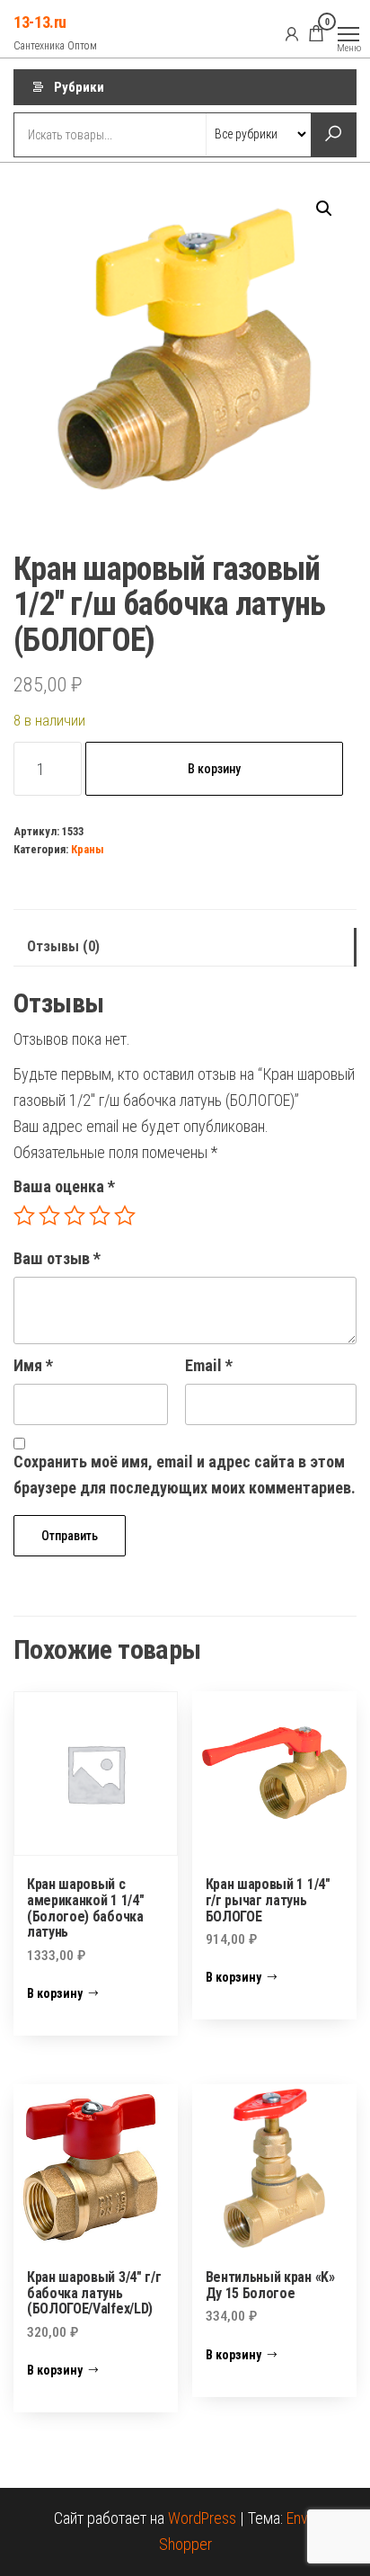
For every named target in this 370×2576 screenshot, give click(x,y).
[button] (324, 209)
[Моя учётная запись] (292, 33)
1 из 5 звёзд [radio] (24, 1216)
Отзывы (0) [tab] (63, 946)
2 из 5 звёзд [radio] (49, 1216)
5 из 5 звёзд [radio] (125, 1216)
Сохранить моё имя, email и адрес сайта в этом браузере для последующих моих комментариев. (185, 1475)
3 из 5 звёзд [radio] (75, 1216)
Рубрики (79, 87)
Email (209, 1365)
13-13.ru (40, 22)
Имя (33, 1365)
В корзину (214, 769)
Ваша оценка (64, 1186)
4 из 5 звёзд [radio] (100, 1216)
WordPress (202, 2518)
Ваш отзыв (57, 1258)
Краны (88, 849)
